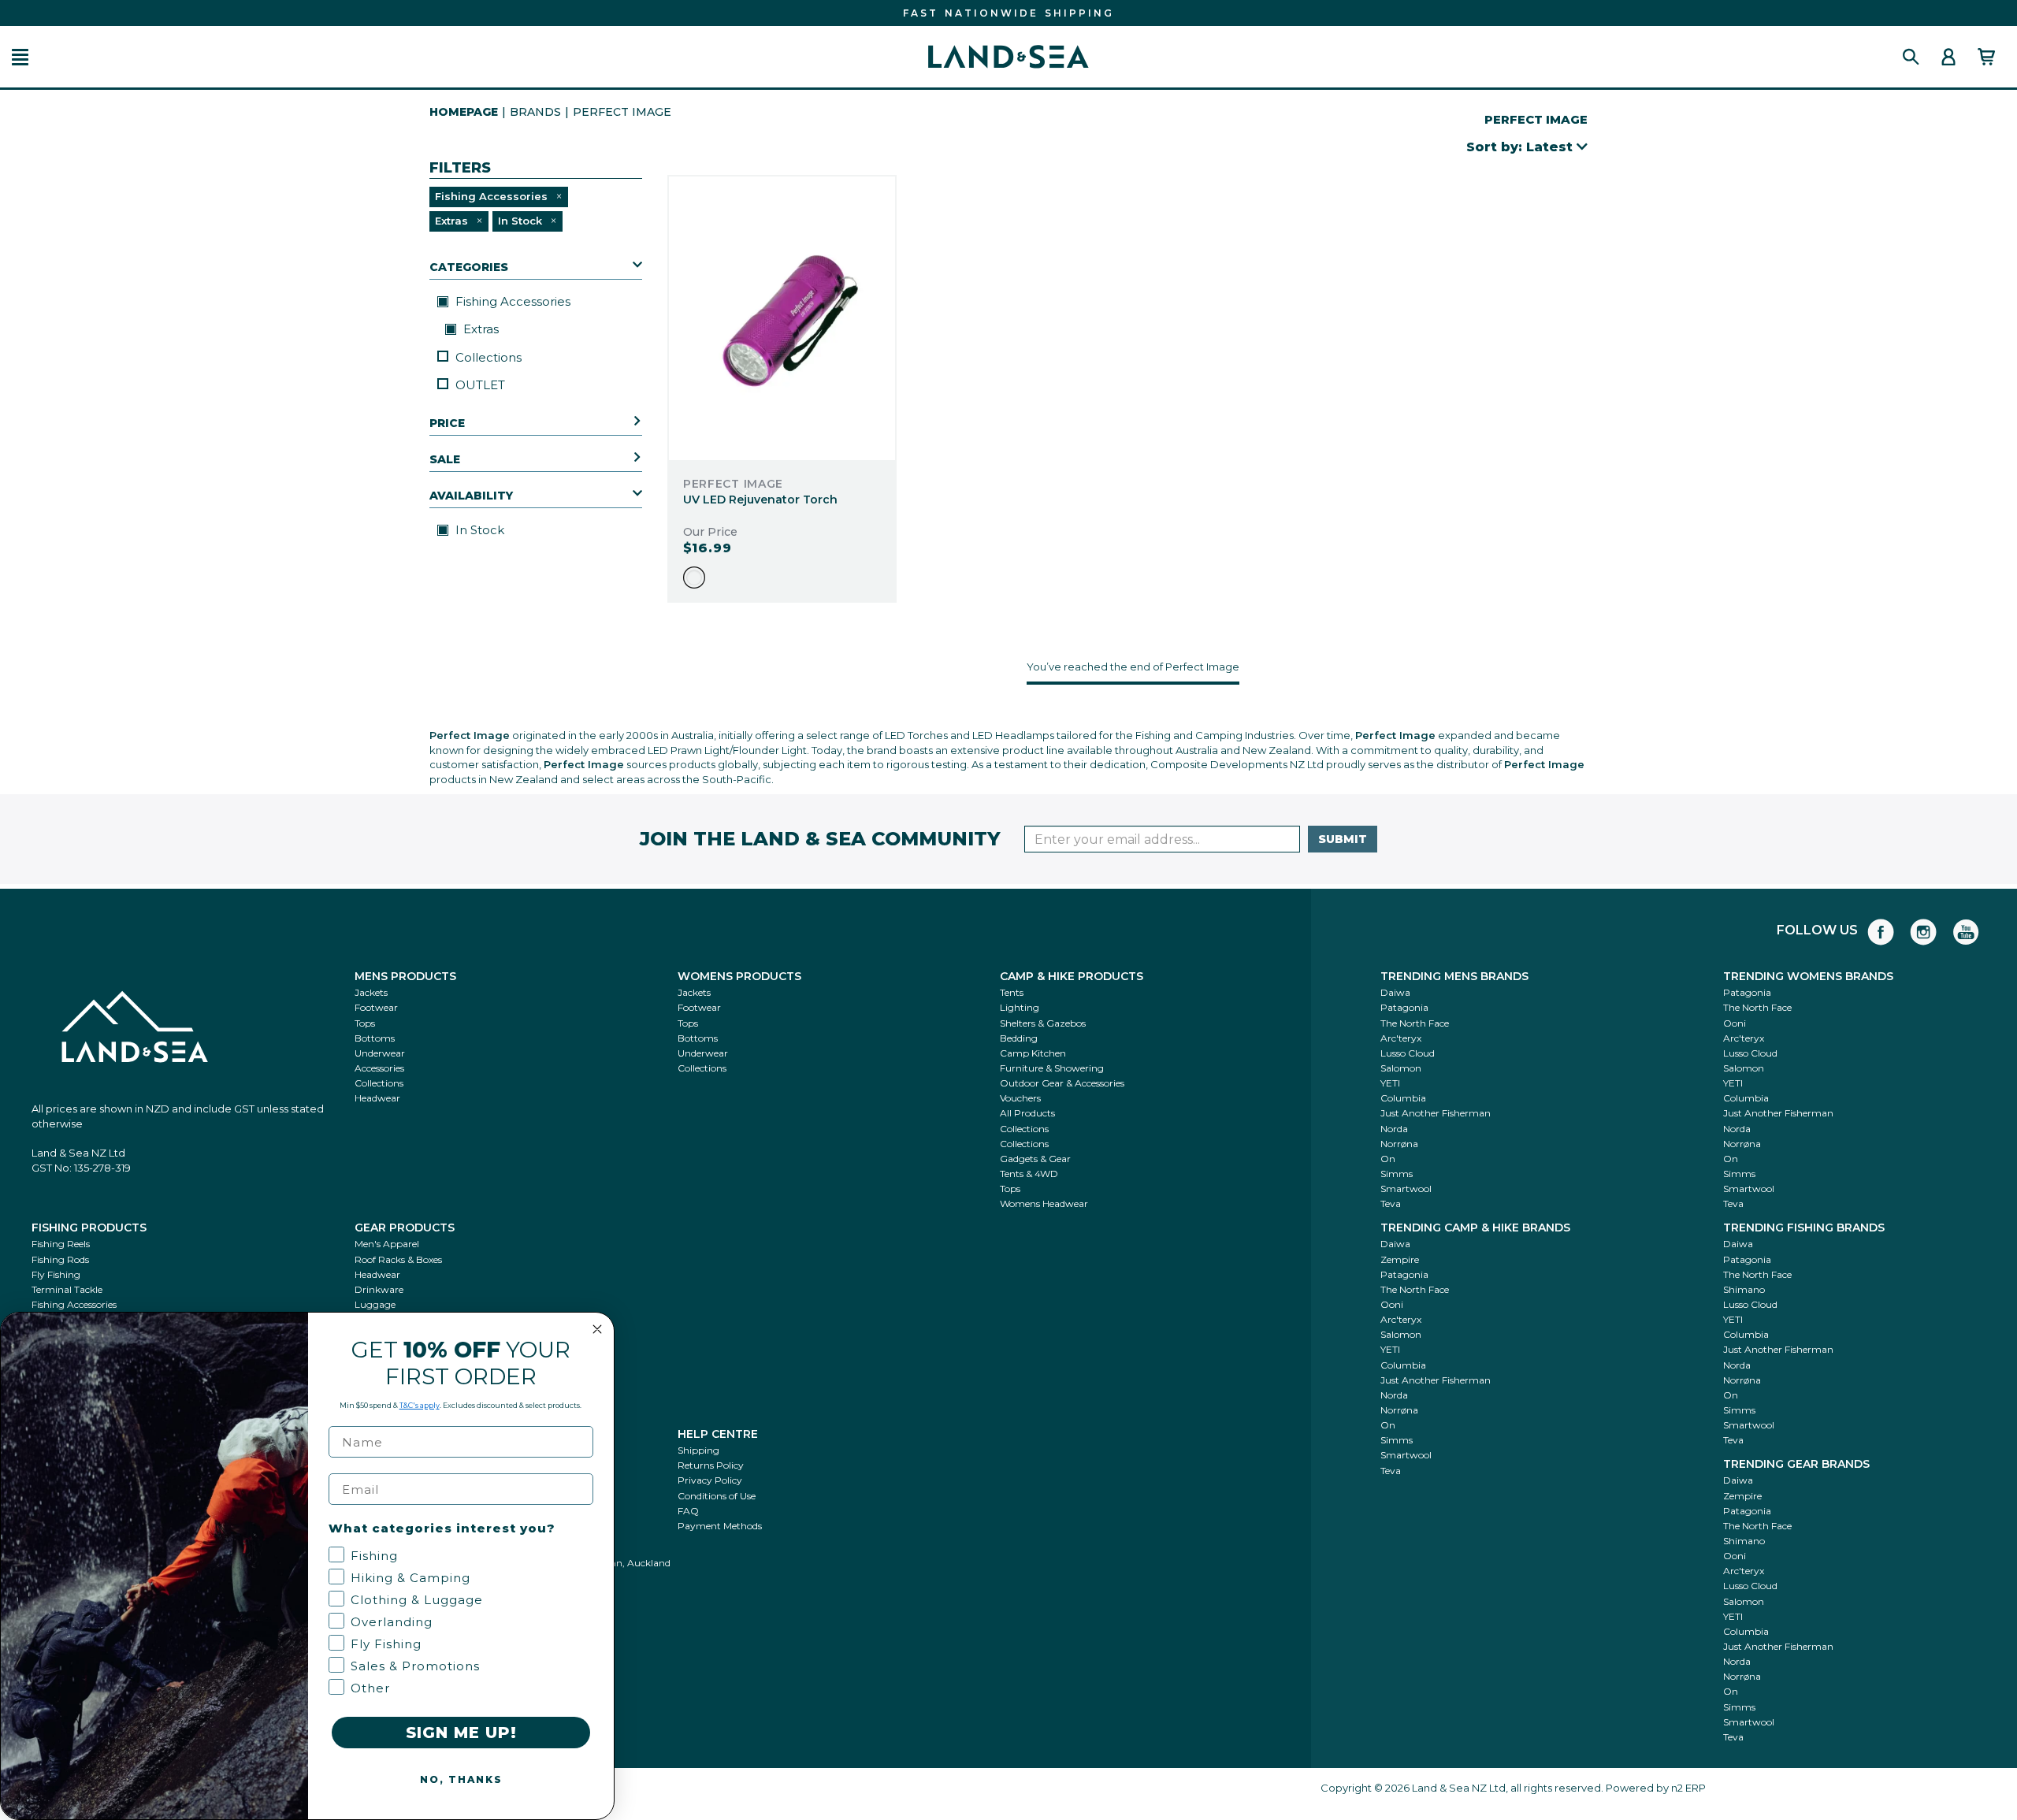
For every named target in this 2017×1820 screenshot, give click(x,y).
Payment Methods (720, 1526)
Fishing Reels (61, 1244)
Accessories (379, 1068)
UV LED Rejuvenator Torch (760, 500)
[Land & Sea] (1008, 57)
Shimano (1744, 1289)
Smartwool (1406, 1189)
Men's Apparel (387, 1244)
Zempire (1400, 1259)
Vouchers (1020, 1098)
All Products (1027, 1113)
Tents (1012, 992)
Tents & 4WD (1029, 1174)
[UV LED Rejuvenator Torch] (782, 318)
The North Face (1415, 1023)
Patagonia (1404, 1007)
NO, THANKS (461, 1779)
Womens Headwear (1044, 1203)
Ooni (1735, 1023)
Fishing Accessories (511, 301)
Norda (1394, 1129)
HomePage (464, 112)
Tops (365, 1023)
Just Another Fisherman (1436, 1113)
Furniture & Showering (1052, 1068)
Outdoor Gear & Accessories (1062, 1083)
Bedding (1019, 1038)
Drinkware (379, 1289)
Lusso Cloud (1408, 1053)
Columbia (1403, 1098)
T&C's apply (420, 1405)
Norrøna (1399, 1144)
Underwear (380, 1053)
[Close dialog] (597, 1329)
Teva (1391, 1203)
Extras (479, 329)
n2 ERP (1688, 1788)
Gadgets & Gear (1035, 1159)
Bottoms (375, 1038)
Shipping (698, 1450)
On (1388, 1159)
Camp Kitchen (1033, 1053)
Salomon (1401, 1068)
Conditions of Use (717, 1496)
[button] (20, 57)
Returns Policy (711, 1465)
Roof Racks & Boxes (398, 1259)
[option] (694, 578)
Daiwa (1395, 992)
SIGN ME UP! (461, 1733)
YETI (1390, 1083)
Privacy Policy (710, 1480)
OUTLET (480, 385)
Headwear (377, 1098)
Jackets (371, 992)
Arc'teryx (1401, 1038)
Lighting (1020, 1007)
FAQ (688, 1511)
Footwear (376, 1007)
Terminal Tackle (67, 1289)
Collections (488, 357)
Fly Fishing (56, 1274)
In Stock (478, 530)
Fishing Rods (60, 1259)
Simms (1397, 1174)
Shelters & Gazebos (1043, 1023)
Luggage (375, 1304)
